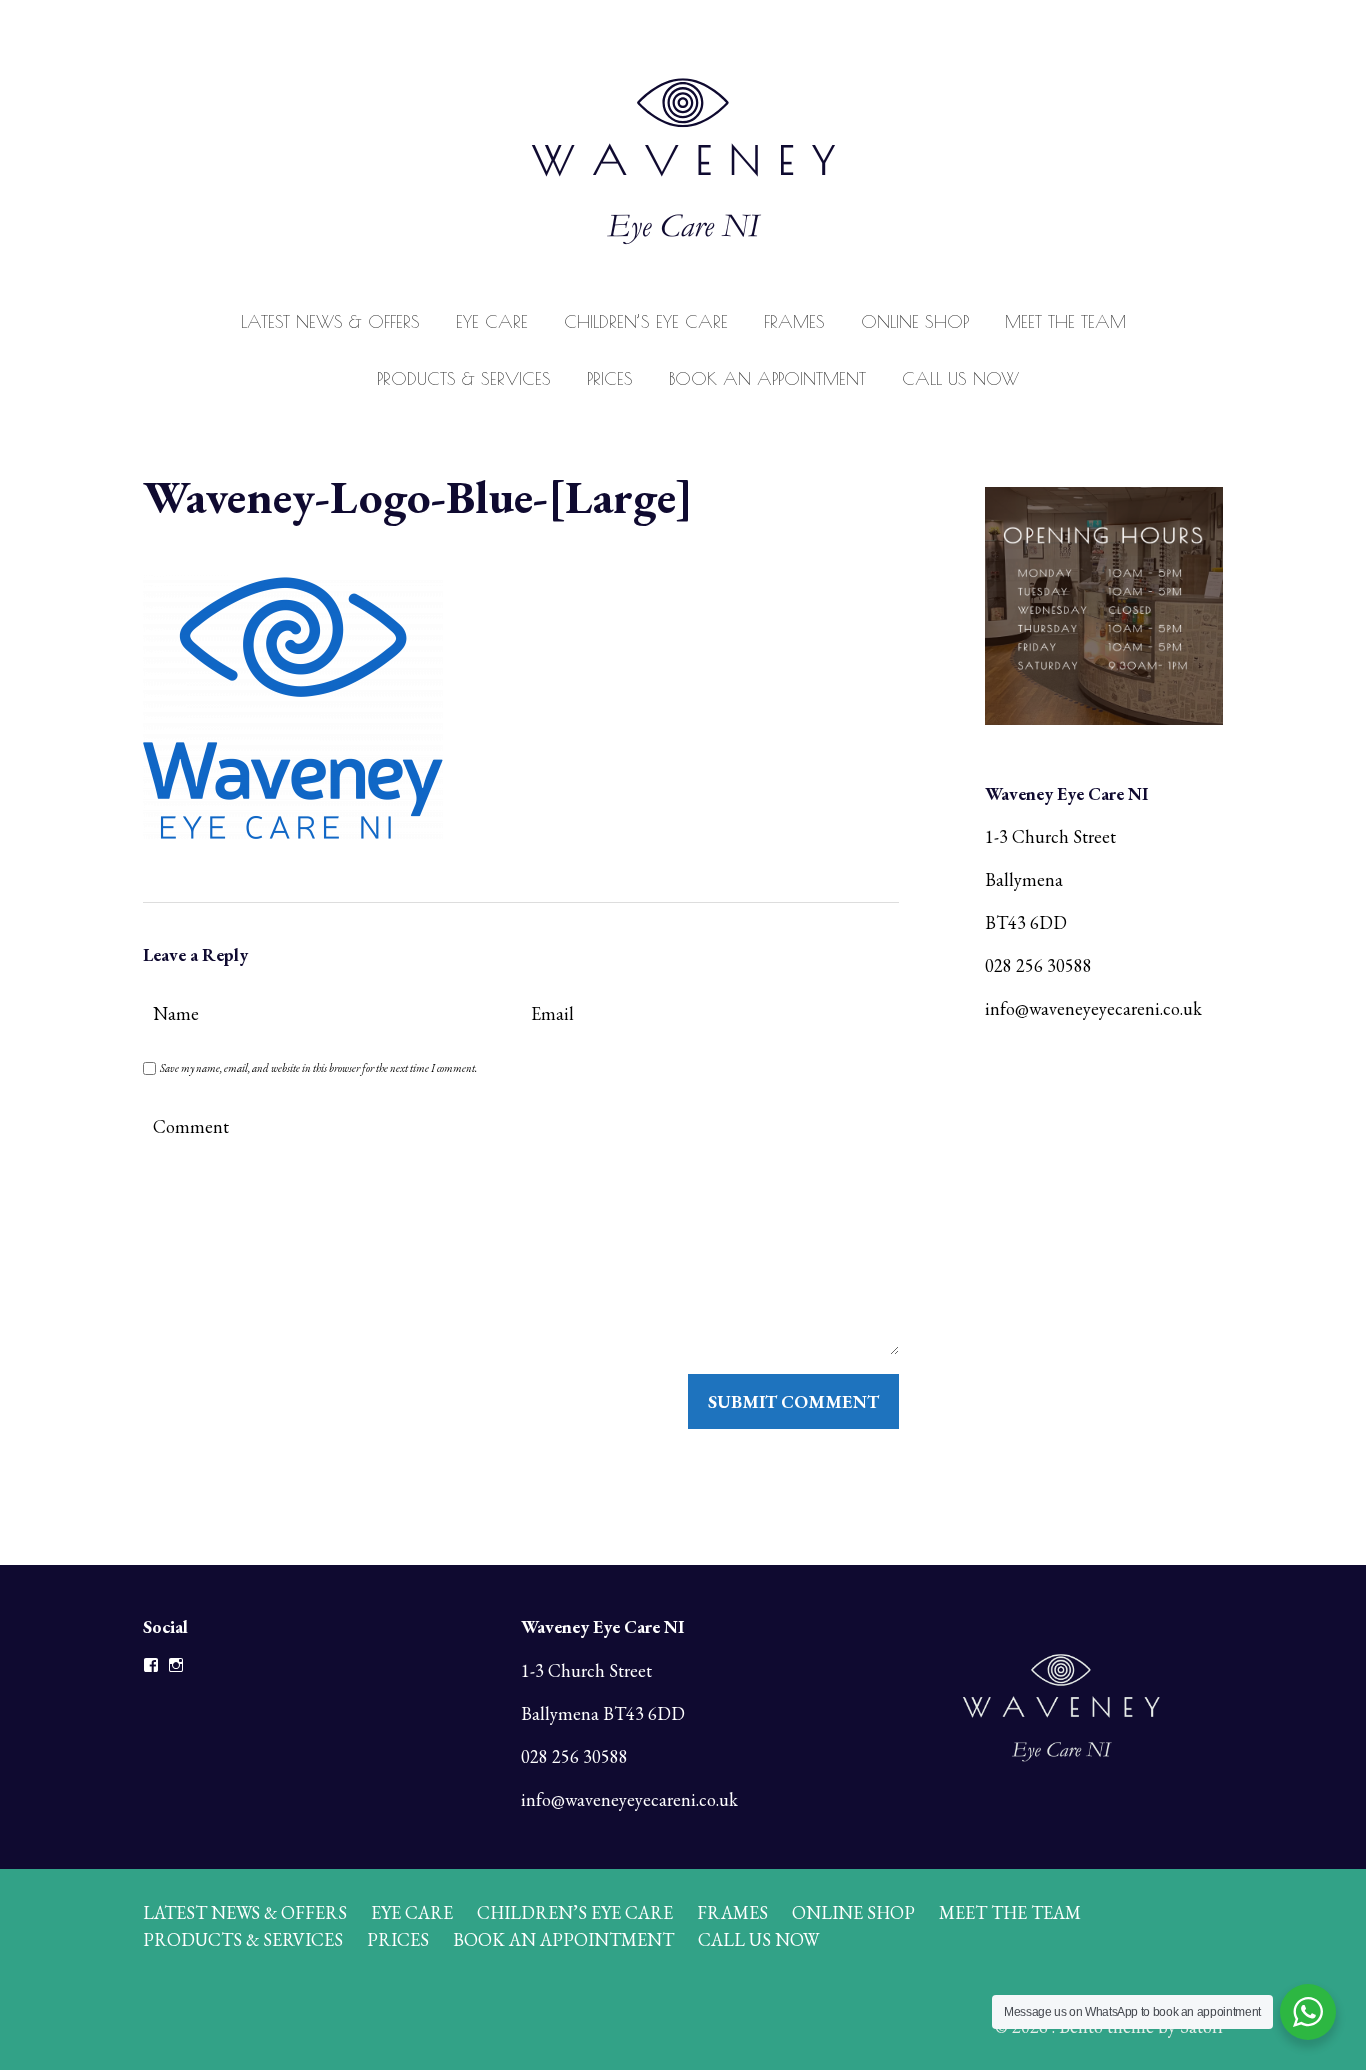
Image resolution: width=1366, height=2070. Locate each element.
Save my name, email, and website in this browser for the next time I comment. (318, 1068)
